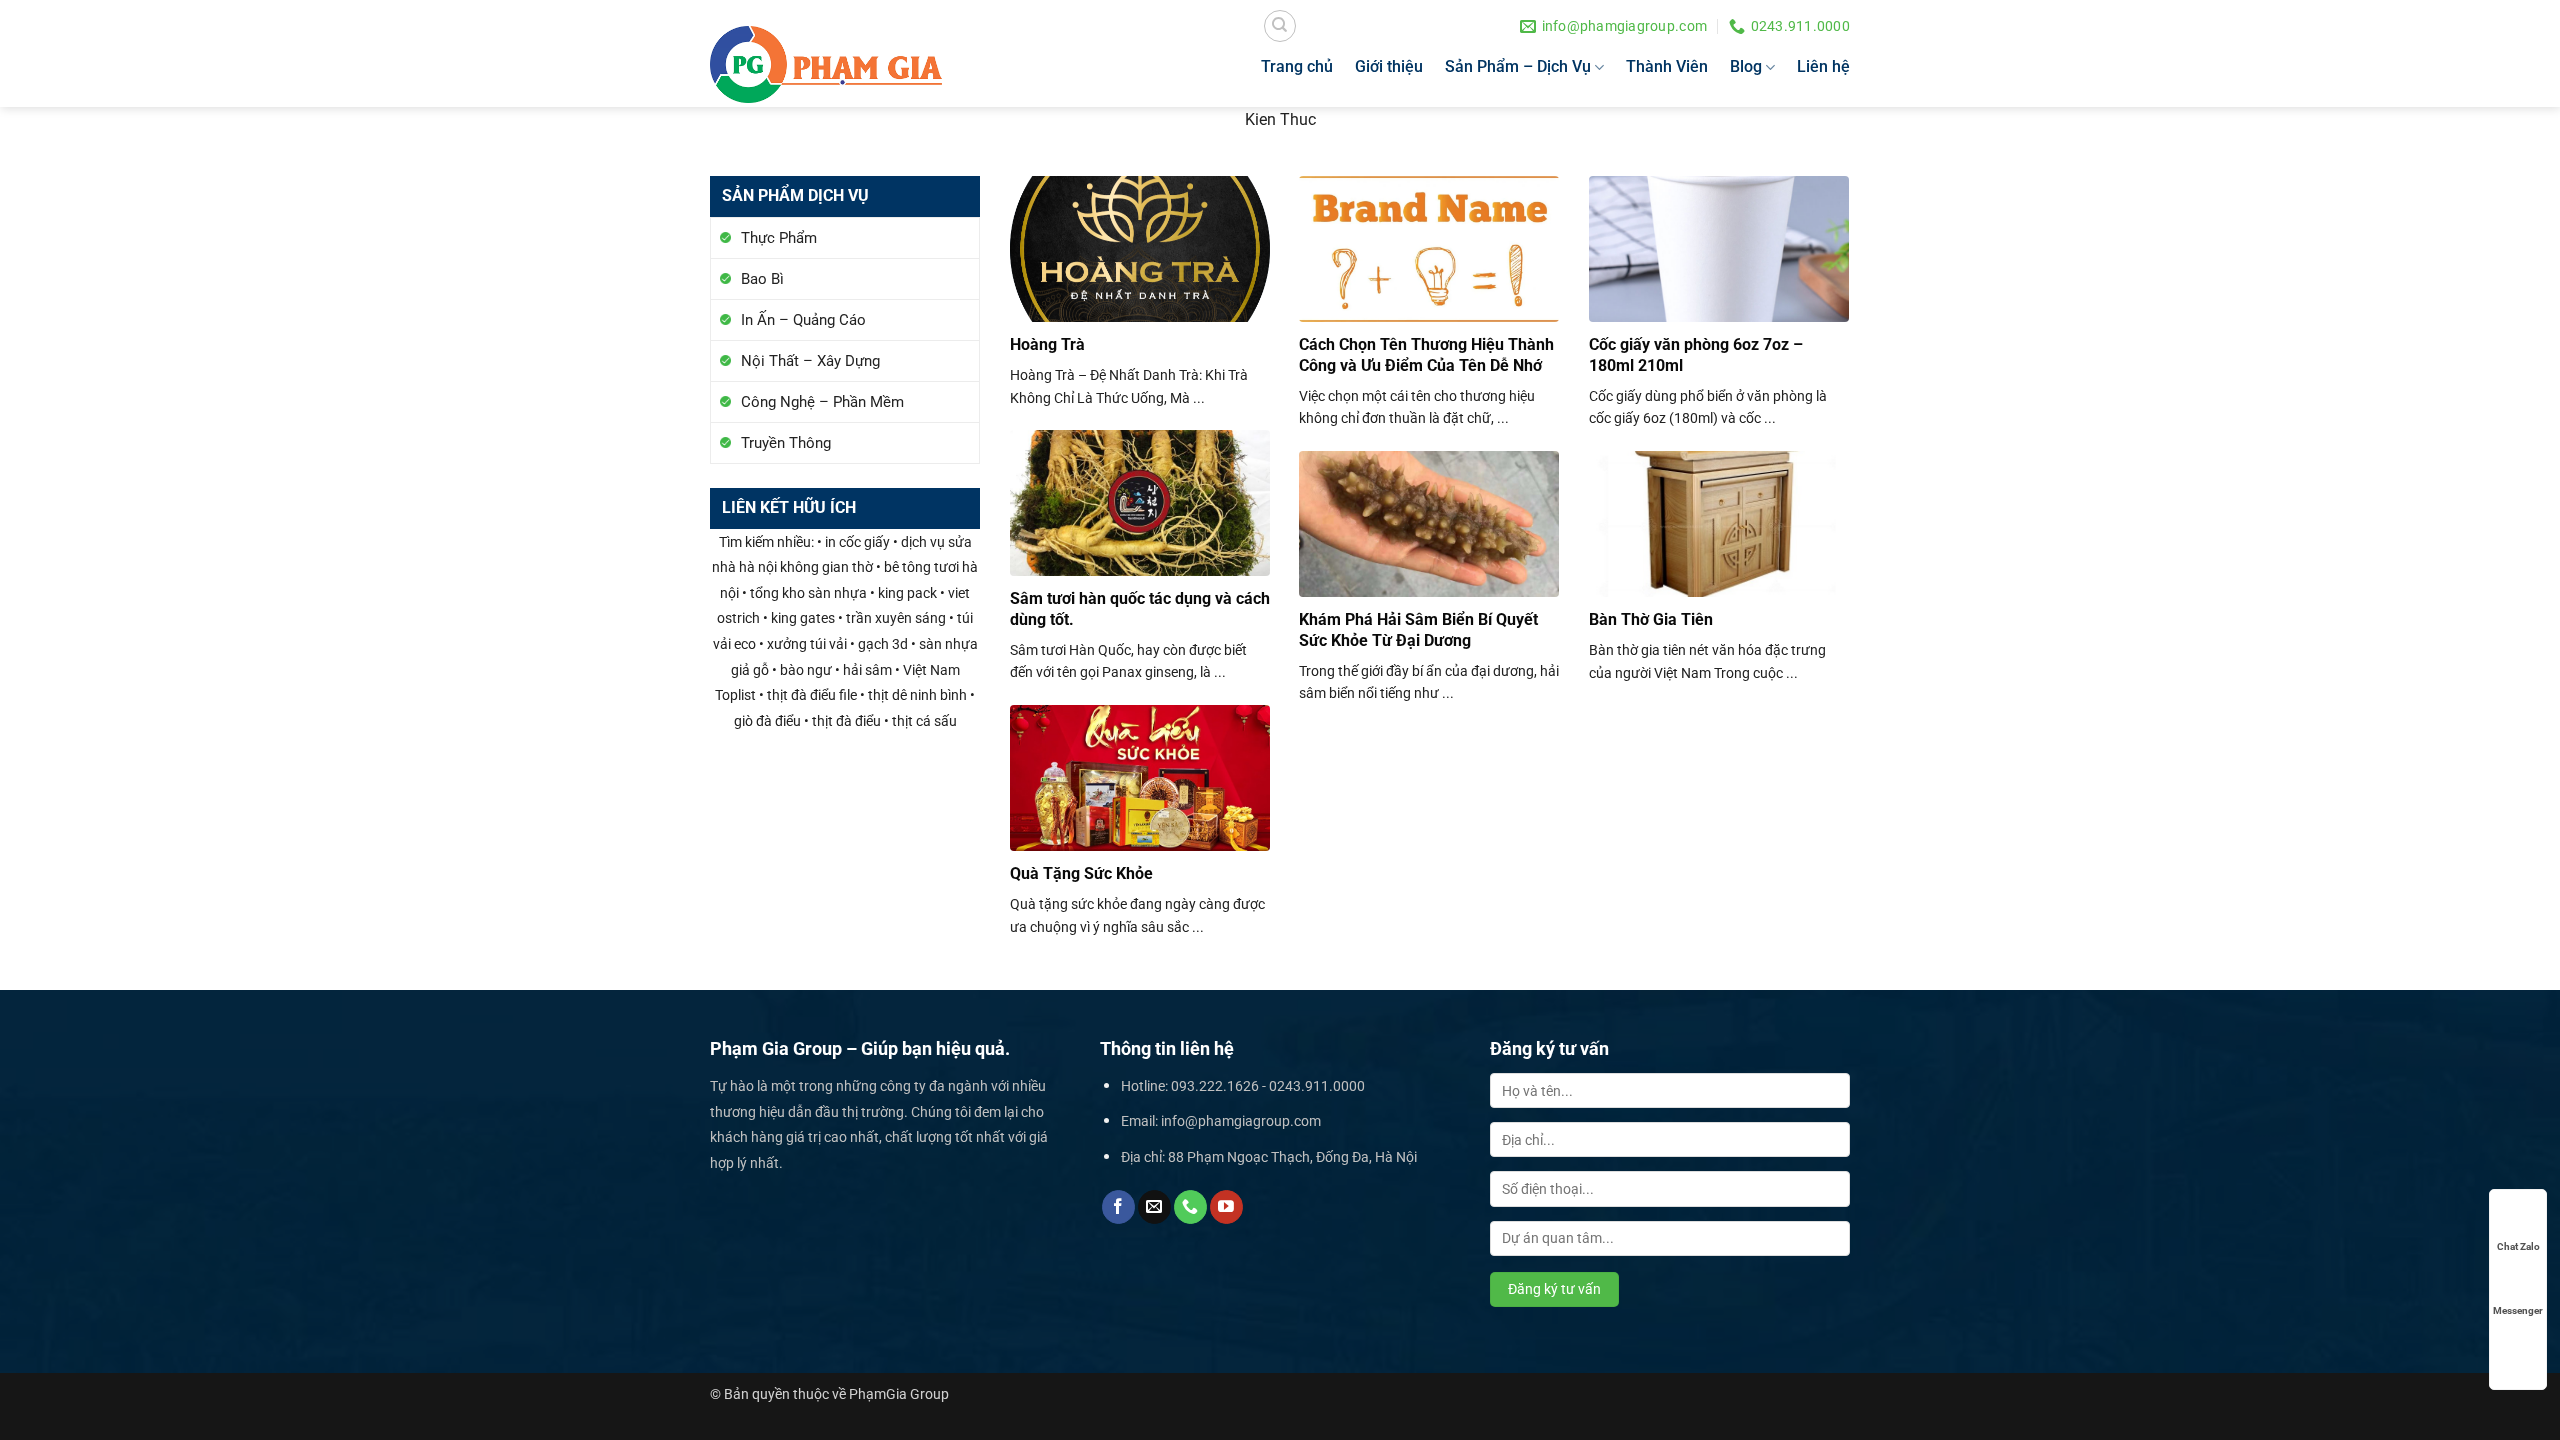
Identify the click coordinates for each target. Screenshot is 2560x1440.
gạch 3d (883, 644)
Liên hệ (1823, 66)
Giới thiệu (1389, 66)
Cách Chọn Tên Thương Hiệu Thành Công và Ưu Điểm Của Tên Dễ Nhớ (1426, 355)
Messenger (2518, 1310)
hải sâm (867, 670)
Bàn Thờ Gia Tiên (1651, 619)
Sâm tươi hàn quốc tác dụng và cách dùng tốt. (1140, 609)
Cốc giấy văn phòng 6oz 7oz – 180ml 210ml (1696, 355)
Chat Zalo (2518, 1246)
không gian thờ (826, 567)
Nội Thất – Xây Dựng (810, 361)
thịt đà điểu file (812, 695)
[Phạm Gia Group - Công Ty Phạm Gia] (826, 64)
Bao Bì (762, 279)
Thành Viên (1667, 66)
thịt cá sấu (924, 721)
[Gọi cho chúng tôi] (1190, 1207)
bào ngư (806, 670)
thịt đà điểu (846, 721)
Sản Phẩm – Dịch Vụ (1518, 66)
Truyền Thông (786, 443)
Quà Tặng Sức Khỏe (1081, 873)
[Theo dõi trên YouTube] (1226, 1207)
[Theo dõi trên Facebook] (1118, 1207)
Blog (1746, 66)
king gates (803, 618)
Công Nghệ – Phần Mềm (822, 402)
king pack (907, 593)
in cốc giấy (857, 542)
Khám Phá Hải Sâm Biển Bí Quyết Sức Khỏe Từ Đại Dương (1418, 630)
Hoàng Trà (1047, 344)
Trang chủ (1297, 66)
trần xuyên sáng (896, 618)
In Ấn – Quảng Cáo (803, 320)
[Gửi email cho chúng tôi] (1154, 1207)
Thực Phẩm (779, 238)
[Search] (1280, 26)
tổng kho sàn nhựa (808, 593)
